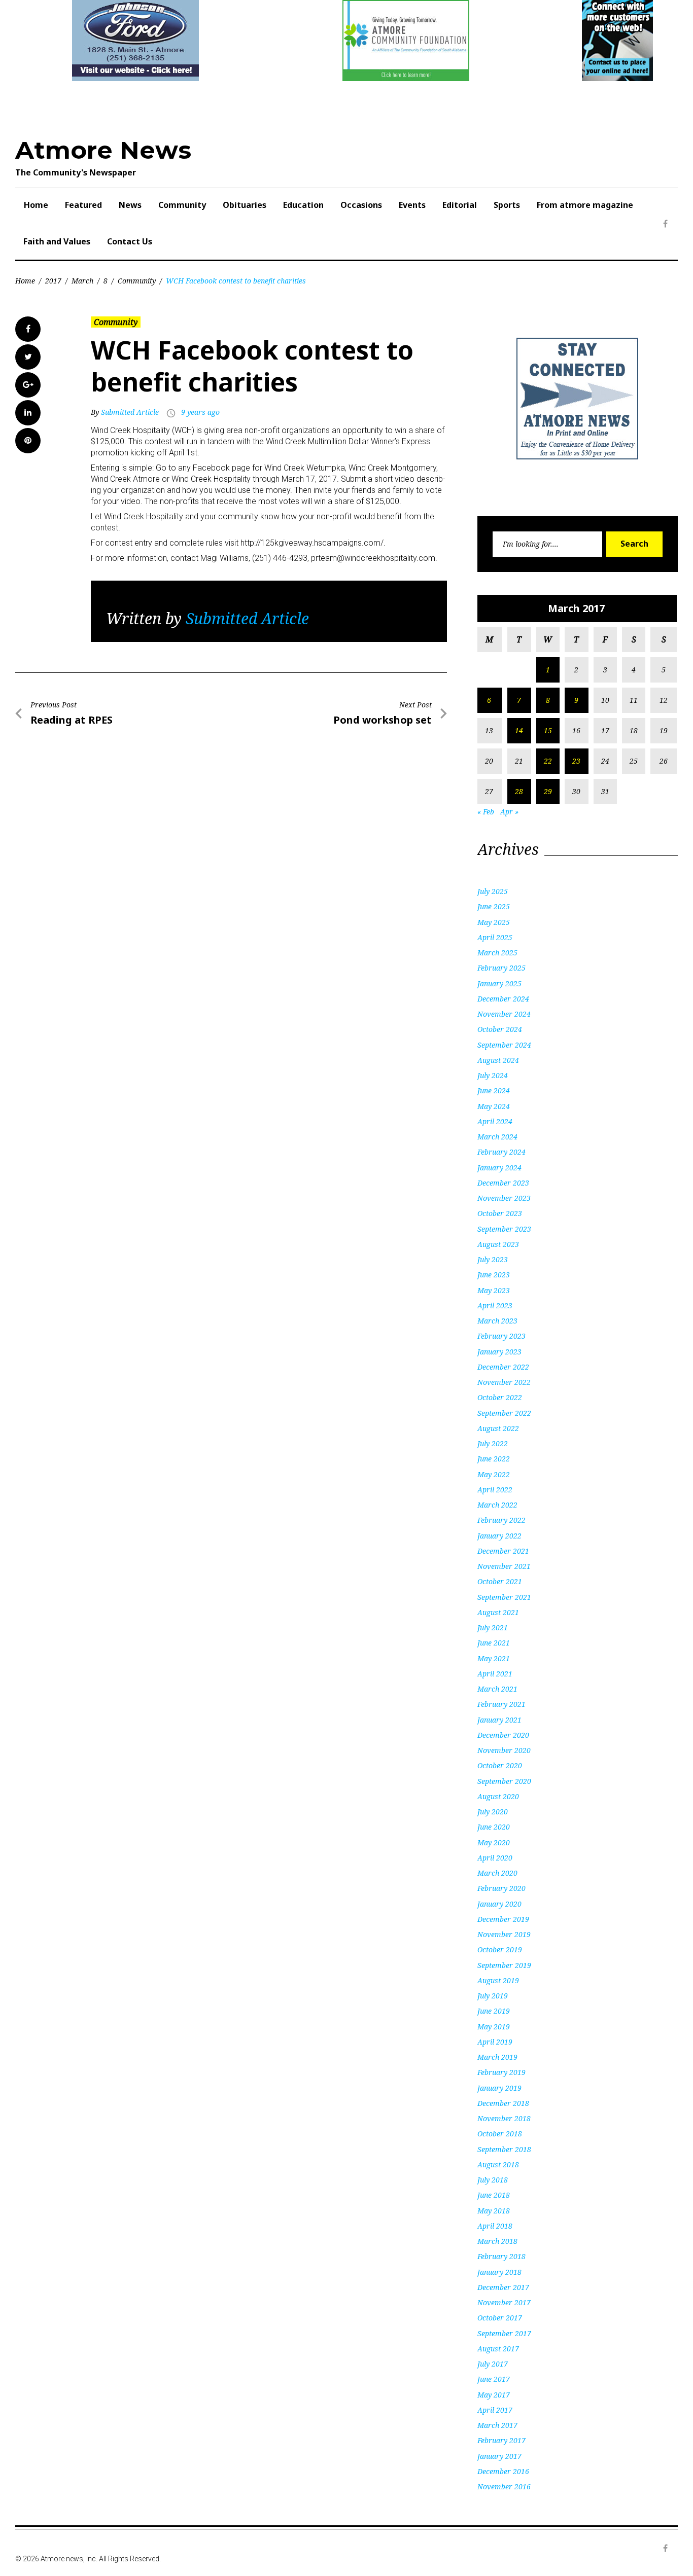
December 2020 (503, 1735)
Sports (507, 205)
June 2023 (494, 1275)
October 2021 (500, 1581)
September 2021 (504, 1597)
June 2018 (494, 2195)
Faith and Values (57, 241)
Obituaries (245, 205)
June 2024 (494, 1090)
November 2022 (504, 1382)
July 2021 (493, 1627)
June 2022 (494, 1459)
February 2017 (501, 2440)
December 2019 (503, 1919)
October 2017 (500, 2318)
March (82, 281)
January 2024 (499, 1168)
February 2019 (501, 2072)
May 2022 (494, 1474)
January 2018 (499, 2272)
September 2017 (504, 2333)
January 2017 (499, 2456)
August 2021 (498, 1612)
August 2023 (498, 1244)
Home (36, 205)
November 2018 (504, 2118)
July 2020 (493, 1812)
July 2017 (493, 2364)
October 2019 (500, 1949)
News (130, 205)
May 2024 (494, 1106)
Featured (83, 205)
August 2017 (498, 2349)
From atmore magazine (585, 205)
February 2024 (501, 1152)
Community (182, 205)
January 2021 (499, 1720)
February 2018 (501, 2256)
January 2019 (499, 2088)
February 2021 (501, 1704)
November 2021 (504, 1566)
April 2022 (495, 1490)
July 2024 (493, 1075)
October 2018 (500, 2134)
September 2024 (504, 1045)
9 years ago (200, 412)
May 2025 (494, 922)
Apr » (509, 812)
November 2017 (504, 2302)
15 (548, 730)
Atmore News (103, 150)
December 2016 (503, 2471)
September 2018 (504, 2149)
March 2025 (497, 953)
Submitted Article (130, 412)
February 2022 (501, 1520)
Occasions (361, 205)
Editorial (460, 205)
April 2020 (495, 1858)
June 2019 (494, 2011)
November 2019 (504, 1934)
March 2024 (497, 1137)
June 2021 (494, 1643)
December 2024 (503, 999)
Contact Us (130, 241)
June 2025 (494, 906)
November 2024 (504, 1014)
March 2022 (497, 1505)
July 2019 (493, 1996)
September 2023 (504, 1229)
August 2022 (498, 1428)
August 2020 (498, 1796)
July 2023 (493, 1259)
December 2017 (503, 2287)
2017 (53, 281)
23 (576, 761)
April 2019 (495, 2042)
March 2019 (497, 2057)
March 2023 (497, 1321)
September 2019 (504, 1965)
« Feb (486, 812)
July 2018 (493, 2180)
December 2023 (503, 1183)
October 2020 (500, 1765)
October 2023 (500, 1213)
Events (412, 205)
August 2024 (498, 1060)
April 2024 (495, 1121)
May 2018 (494, 2211)
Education (303, 205)
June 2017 (494, 2379)
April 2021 (495, 1674)
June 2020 (494, 1827)
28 (519, 791)
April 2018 (495, 2226)
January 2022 (499, 1536)
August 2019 (498, 1980)
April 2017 (495, 2410)
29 (548, 791)
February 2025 (501, 968)
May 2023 (494, 1290)
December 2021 (503, 1551)
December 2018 (503, 2103)
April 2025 (495, 937)
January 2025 (499, 983)
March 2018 (497, 2241)
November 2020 (504, 1750)
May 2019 (494, 2027)
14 (519, 730)
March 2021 (497, 1689)
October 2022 (500, 1397)
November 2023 (504, 1198)
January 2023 (499, 1352)
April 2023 (495, 1305)
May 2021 (494, 1658)
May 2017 (494, 2395)
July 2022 (493, 1443)
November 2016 (504, 2486)
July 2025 (493, 891)
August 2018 (498, 2164)
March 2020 (497, 1873)
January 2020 (499, 1904)
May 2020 (494, 1842)
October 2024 (500, 1029)
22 (548, 761)
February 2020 (501, 1888)
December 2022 (503, 1367)
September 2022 (504, 1413)
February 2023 (501, 1336)
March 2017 (497, 2425)
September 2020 (504, 1781)
